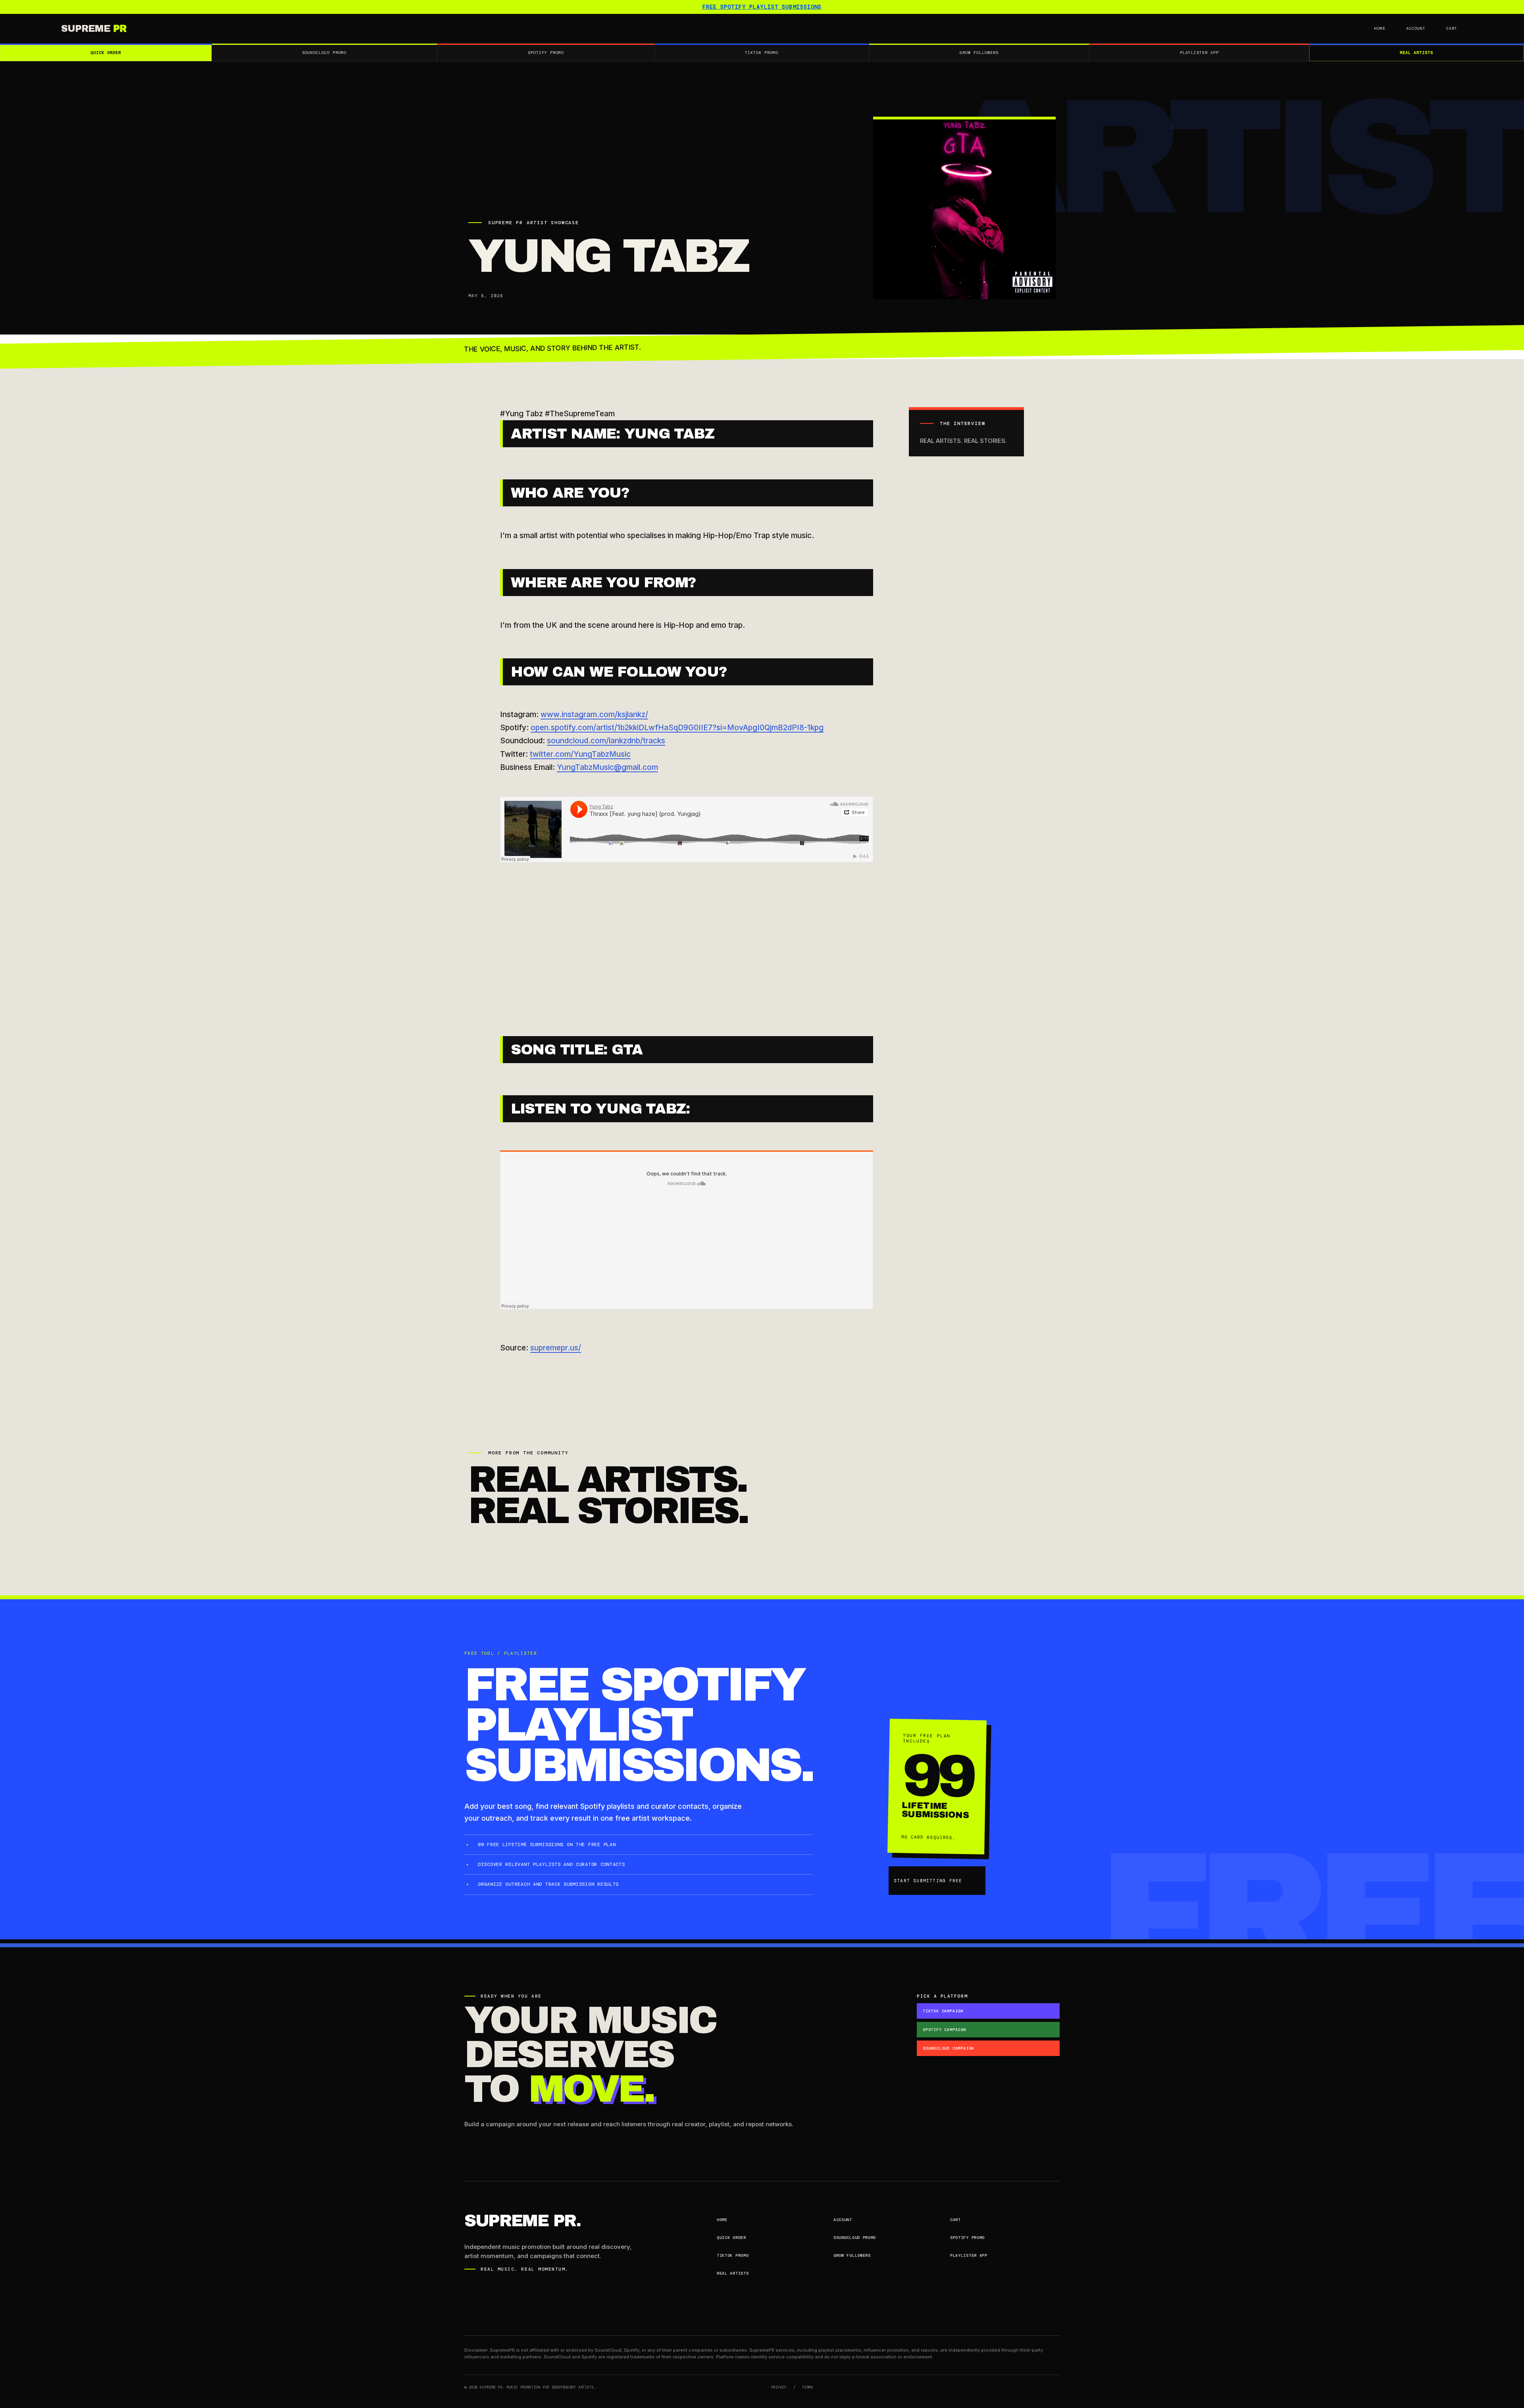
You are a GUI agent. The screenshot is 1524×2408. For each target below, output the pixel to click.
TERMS (808, 2387)
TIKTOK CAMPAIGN (943, 2011)
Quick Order (106, 53)
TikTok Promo (762, 53)
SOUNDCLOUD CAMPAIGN (948, 2048)
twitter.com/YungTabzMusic (580, 754)
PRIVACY (779, 2387)
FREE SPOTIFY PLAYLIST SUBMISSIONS (762, 7)
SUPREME (94, 29)
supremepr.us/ (556, 1348)
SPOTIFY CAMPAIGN (944, 2030)
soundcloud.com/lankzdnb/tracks (606, 741)
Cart (1452, 28)
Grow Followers (979, 53)
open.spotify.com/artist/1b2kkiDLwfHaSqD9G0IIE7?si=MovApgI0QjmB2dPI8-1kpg (677, 728)
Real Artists (1416, 53)
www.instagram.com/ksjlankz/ (594, 715)
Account (1416, 28)
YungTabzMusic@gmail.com (607, 767)
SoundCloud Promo (324, 53)
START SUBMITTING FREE (928, 1881)
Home (1380, 28)
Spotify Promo (546, 53)
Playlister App (1199, 53)
